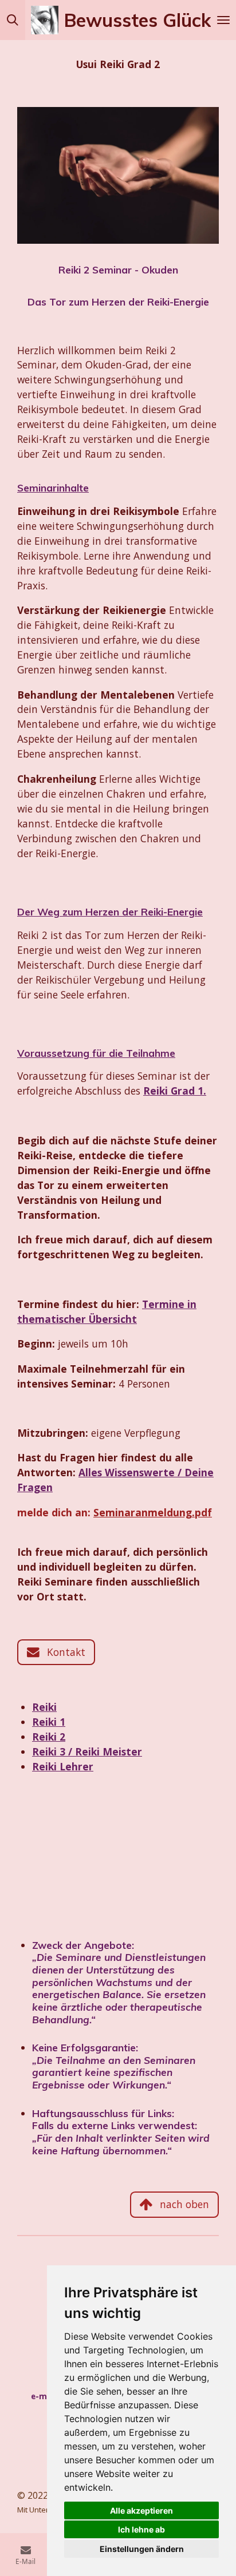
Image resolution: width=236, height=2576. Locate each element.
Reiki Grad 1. (175, 1091)
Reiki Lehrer (63, 1766)
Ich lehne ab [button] (141, 2529)
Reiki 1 (49, 1722)
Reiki (44, 1707)
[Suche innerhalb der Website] (13, 20)
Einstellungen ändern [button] (142, 2549)
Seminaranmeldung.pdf (153, 1512)
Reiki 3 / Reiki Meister (87, 1751)
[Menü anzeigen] (223, 20)
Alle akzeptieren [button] (141, 2510)
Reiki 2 (49, 1737)
